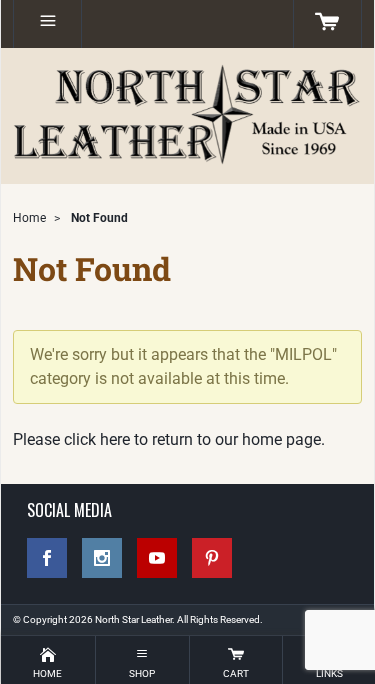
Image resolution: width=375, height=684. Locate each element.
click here (97, 439)
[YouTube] (157, 558)
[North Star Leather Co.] (187, 116)
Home (29, 218)
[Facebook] (47, 558)
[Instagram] (102, 558)
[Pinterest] (212, 558)
